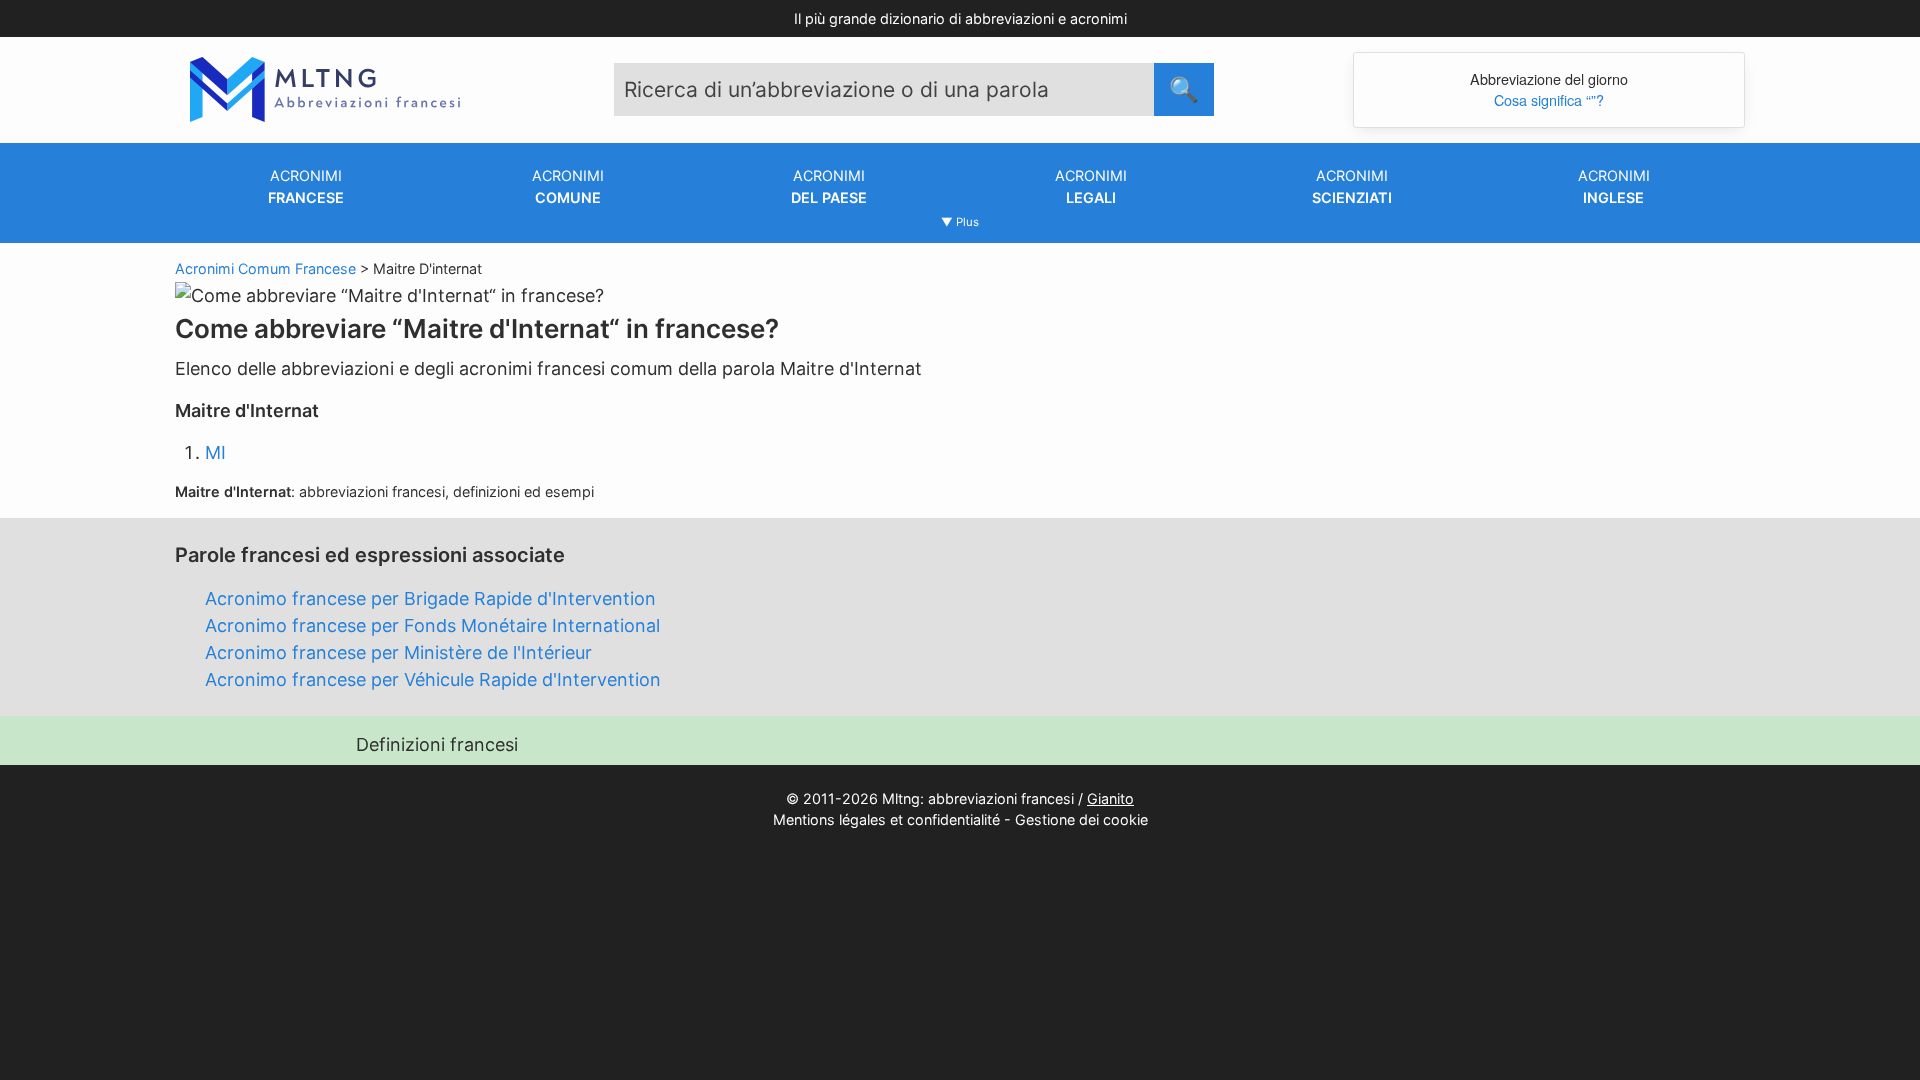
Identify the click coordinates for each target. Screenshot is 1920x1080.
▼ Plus (960, 222)
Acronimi (306, 186)
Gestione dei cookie (1081, 819)
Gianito (1110, 798)
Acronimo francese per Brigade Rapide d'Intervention (430, 598)
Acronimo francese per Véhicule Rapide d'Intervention (433, 679)
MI (215, 452)
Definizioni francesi (437, 744)
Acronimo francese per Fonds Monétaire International (432, 625)
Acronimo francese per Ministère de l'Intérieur (398, 652)
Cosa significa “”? (1549, 99)
